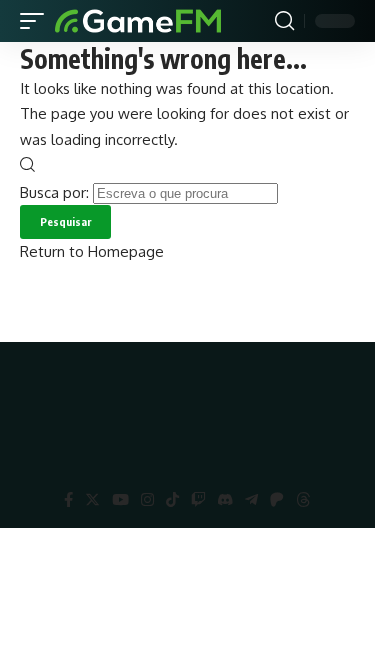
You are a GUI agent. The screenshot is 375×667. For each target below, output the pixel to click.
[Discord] (225, 500)
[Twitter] (92, 500)
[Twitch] (198, 500)
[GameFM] (138, 21)
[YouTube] (120, 500)
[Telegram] (251, 500)
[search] (284, 21)
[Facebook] (68, 500)
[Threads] (303, 500)
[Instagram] (147, 500)
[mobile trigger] (37, 21)
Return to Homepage (92, 251)
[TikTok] (172, 500)
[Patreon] (277, 500)
